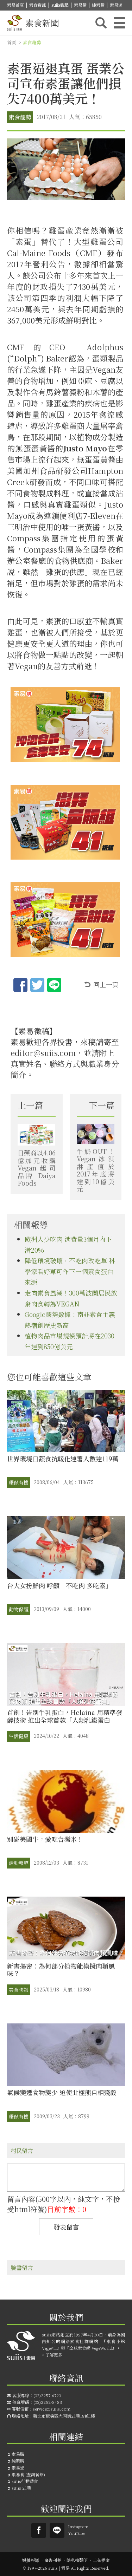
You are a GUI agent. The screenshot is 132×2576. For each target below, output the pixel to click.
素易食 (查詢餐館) (28, 2474)
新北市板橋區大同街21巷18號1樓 (64, 2416)
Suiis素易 (39, 2530)
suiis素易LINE (57, 2530)
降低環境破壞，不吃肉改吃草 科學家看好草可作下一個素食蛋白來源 (70, 1271)
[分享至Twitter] (37, 986)
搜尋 (101, 23)
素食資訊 (38, 5)
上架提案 (101, 2560)
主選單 (119, 23)
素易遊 (116, 5)
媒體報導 (31, 2560)
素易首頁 (15, 5)
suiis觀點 (60, 5)
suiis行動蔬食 (25, 2481)
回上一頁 (106, 984)
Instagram (78, 2526)
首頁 (12, 42)
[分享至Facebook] (20, 986)
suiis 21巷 (21, 2488)
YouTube (77, 2533)
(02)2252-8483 (48, 2402)
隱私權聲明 (77, 2560)
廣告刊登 (53, 2560)
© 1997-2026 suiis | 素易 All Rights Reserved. (66, 2568)
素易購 (80, 5)
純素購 (98, 5)
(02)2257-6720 (47, 2395)
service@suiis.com (52, 2409)
